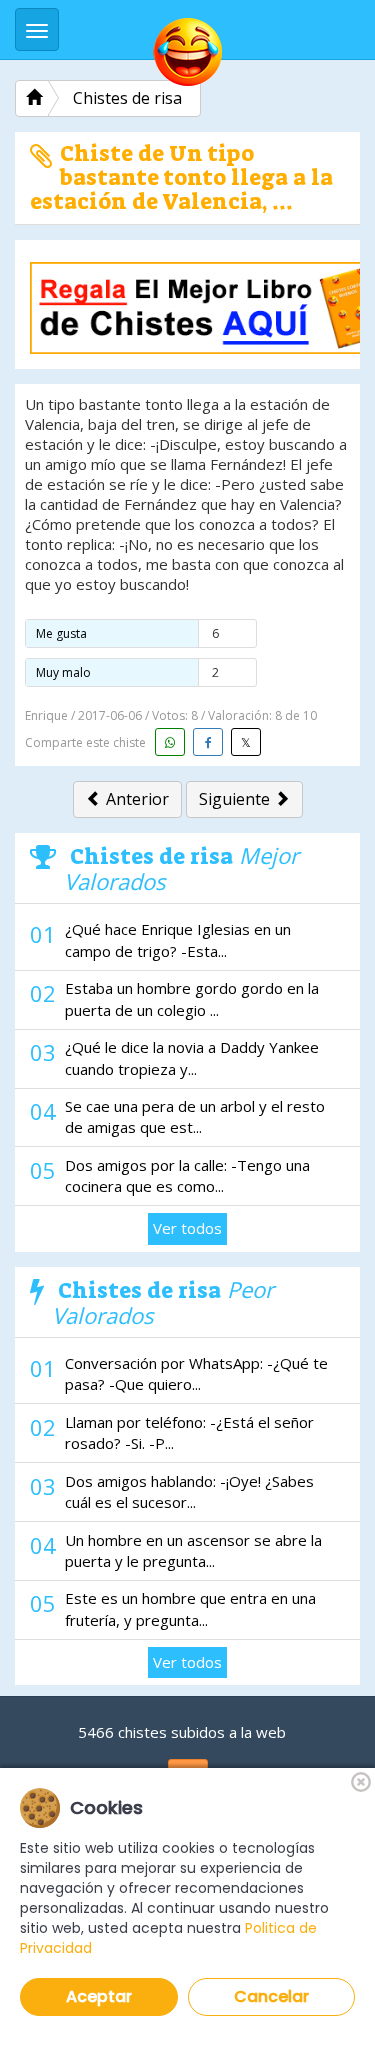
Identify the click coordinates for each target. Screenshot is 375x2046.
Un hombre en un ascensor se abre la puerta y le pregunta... (193, 1550)
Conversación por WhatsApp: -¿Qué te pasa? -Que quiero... (196, 1373)
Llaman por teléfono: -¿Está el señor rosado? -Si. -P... (189, 1432)
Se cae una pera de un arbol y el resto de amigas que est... (195, 1116)
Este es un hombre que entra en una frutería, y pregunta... (190, 1608)
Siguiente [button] (236, 799)
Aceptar (99, 1996)
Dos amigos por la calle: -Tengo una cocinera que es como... (187, 1175)
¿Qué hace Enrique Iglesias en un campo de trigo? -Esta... (178, 939)
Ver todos (187, 1228)
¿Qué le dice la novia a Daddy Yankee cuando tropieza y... (192, 1057)
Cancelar (271, 1996)
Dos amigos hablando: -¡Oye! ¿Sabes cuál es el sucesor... (189, 1491)
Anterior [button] (135, 799)
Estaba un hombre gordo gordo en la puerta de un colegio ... (192, 998)
